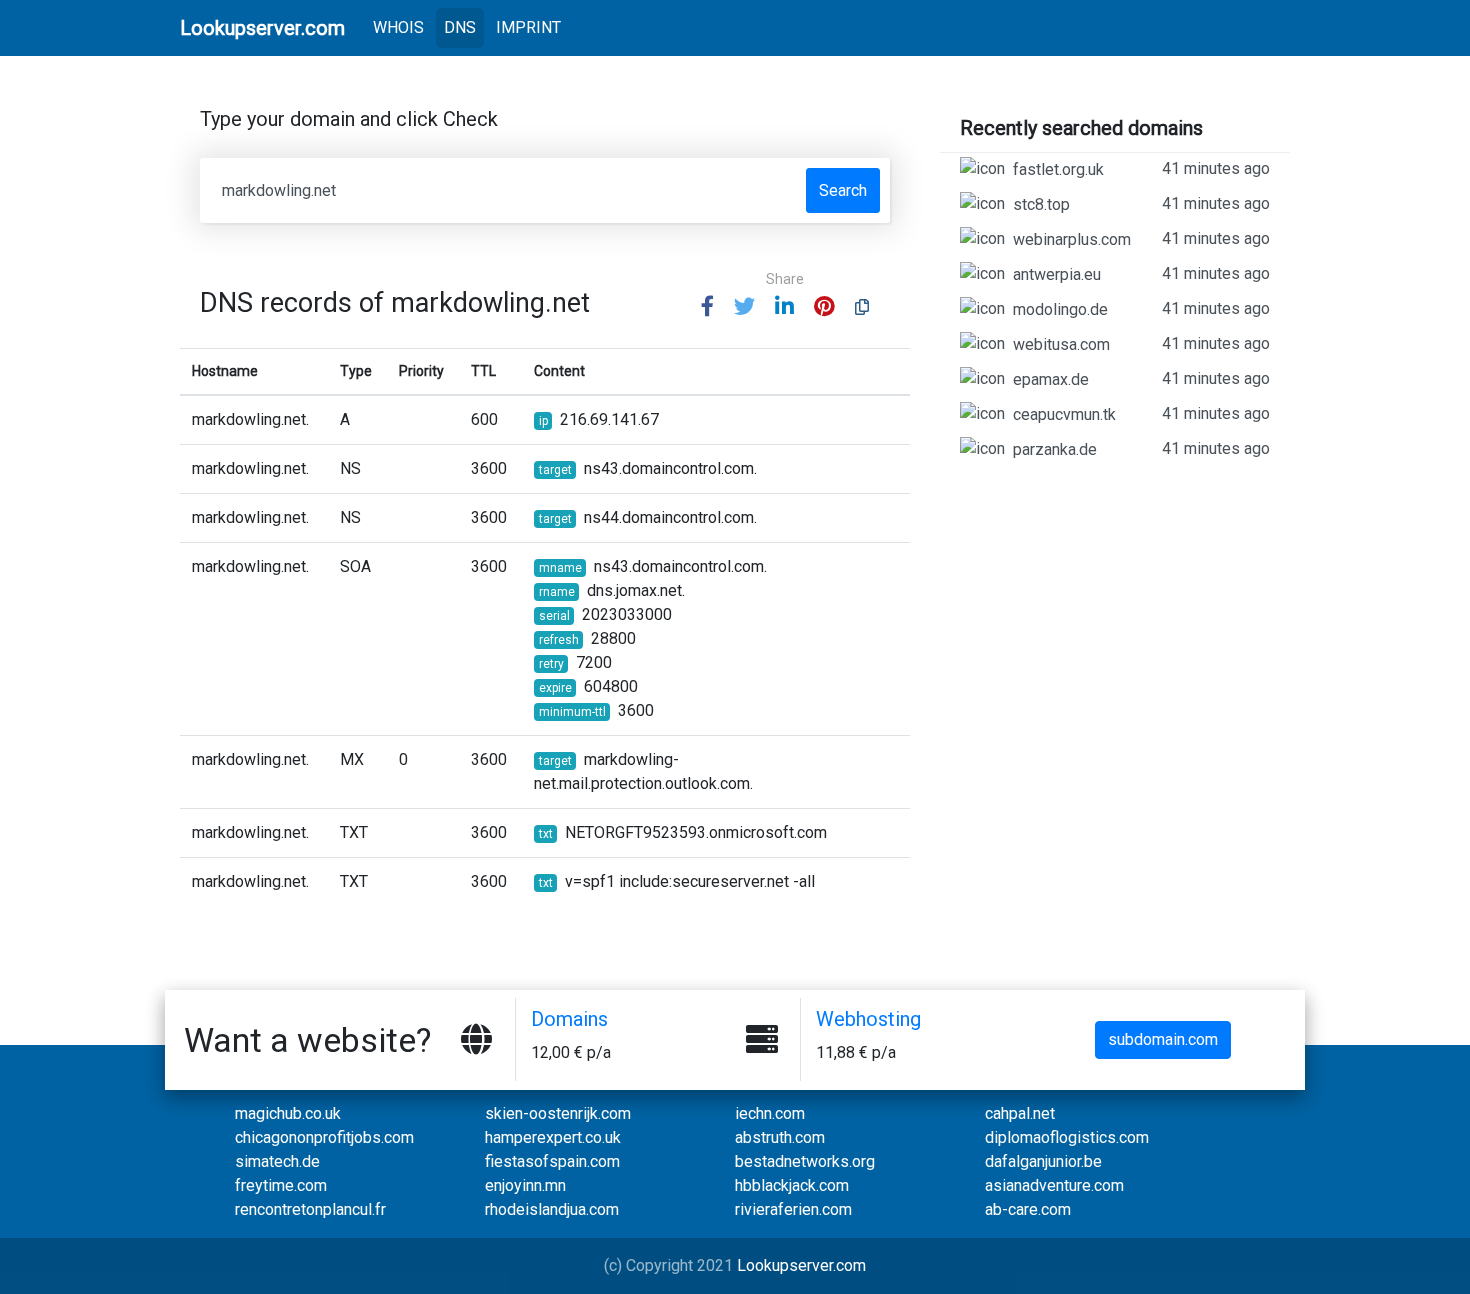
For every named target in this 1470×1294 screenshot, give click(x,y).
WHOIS (402, 27)
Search (843, 190)
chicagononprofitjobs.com (324, 1137)
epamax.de (1141, 379)
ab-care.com (1028, 1209)
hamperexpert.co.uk (553, 1137)
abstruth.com (780, 1137)
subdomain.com (1163, 1039)
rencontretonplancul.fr (310, 1209)
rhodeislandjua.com (552, 1209)
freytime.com (281, 1185)
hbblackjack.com (792, 1185)
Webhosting (868, 1019)
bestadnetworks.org (805, 1161)
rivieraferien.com (793, 1209)
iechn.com (770, 1113)
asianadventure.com (1054, 1185)
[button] (707, 307)
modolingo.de (1141, 309)
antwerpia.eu (1141, 274)
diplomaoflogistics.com (1067, 1137)
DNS (460, 27)
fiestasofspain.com (552, 1161)
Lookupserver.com (801, 1265)
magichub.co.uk (288, 1113)
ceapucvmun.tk (1141, 414)
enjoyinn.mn (525, 1185)
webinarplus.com (1141, 239)
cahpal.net (1020, 1113)
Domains (569, 1019)
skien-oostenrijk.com (558, 1113)
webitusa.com (1141, 344)
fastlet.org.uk (1141, 169)
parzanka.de (1141, 449)
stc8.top (1141, 204)
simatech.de (277, 1161)
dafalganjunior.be (1043, 1161)
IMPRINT (528, 27)
